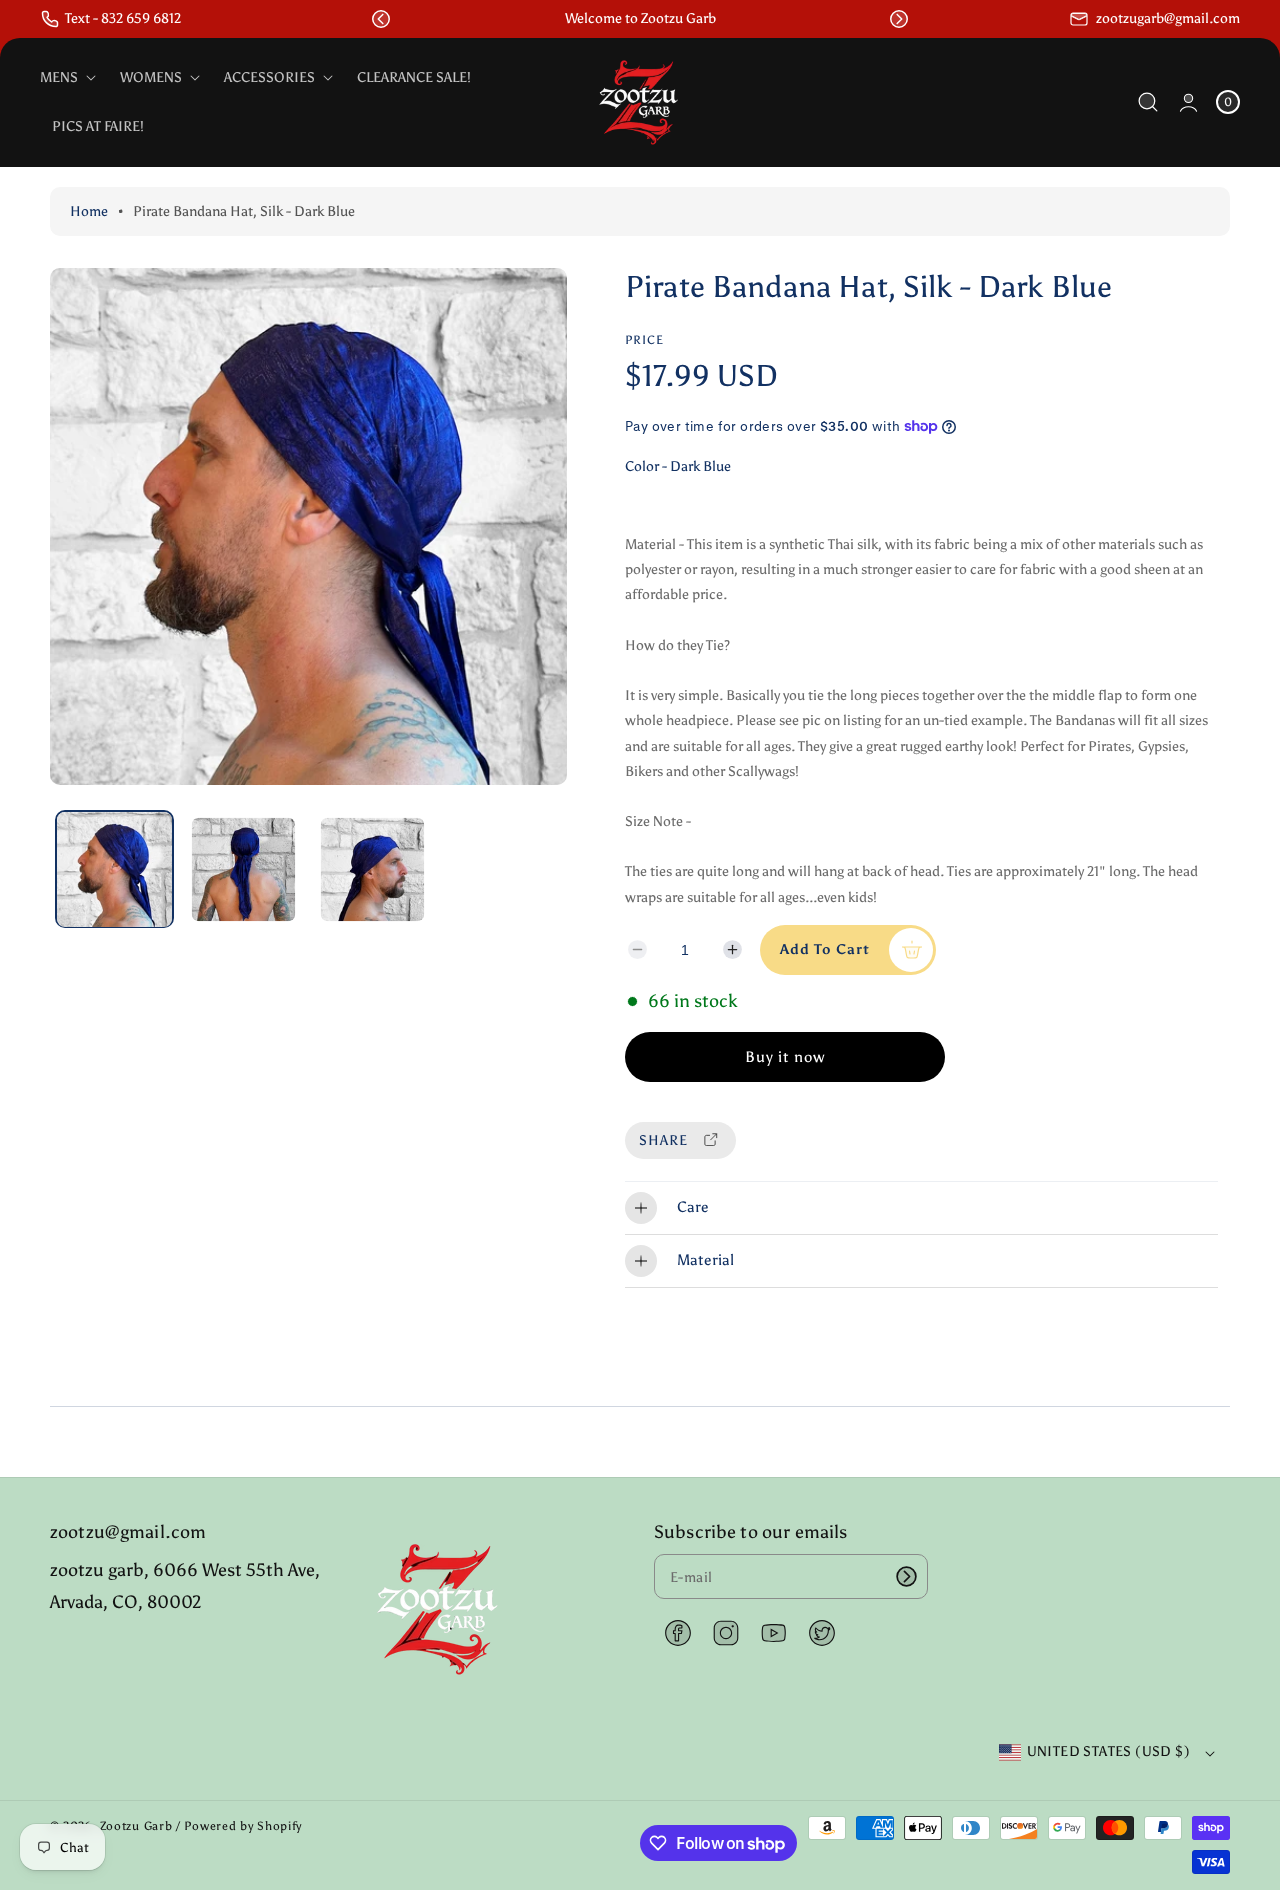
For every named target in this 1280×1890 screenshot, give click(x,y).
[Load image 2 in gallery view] (243, 869)
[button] (381, 19)
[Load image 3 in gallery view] (371, 869)
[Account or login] (1188, 102)
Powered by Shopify (243, 1826)
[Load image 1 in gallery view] (114, 869)
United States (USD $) (1108, 1751)
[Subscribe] (906, 1576)
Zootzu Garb (136, 1826)
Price (644, 340)
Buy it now (785, 1057)
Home (89, 211)
